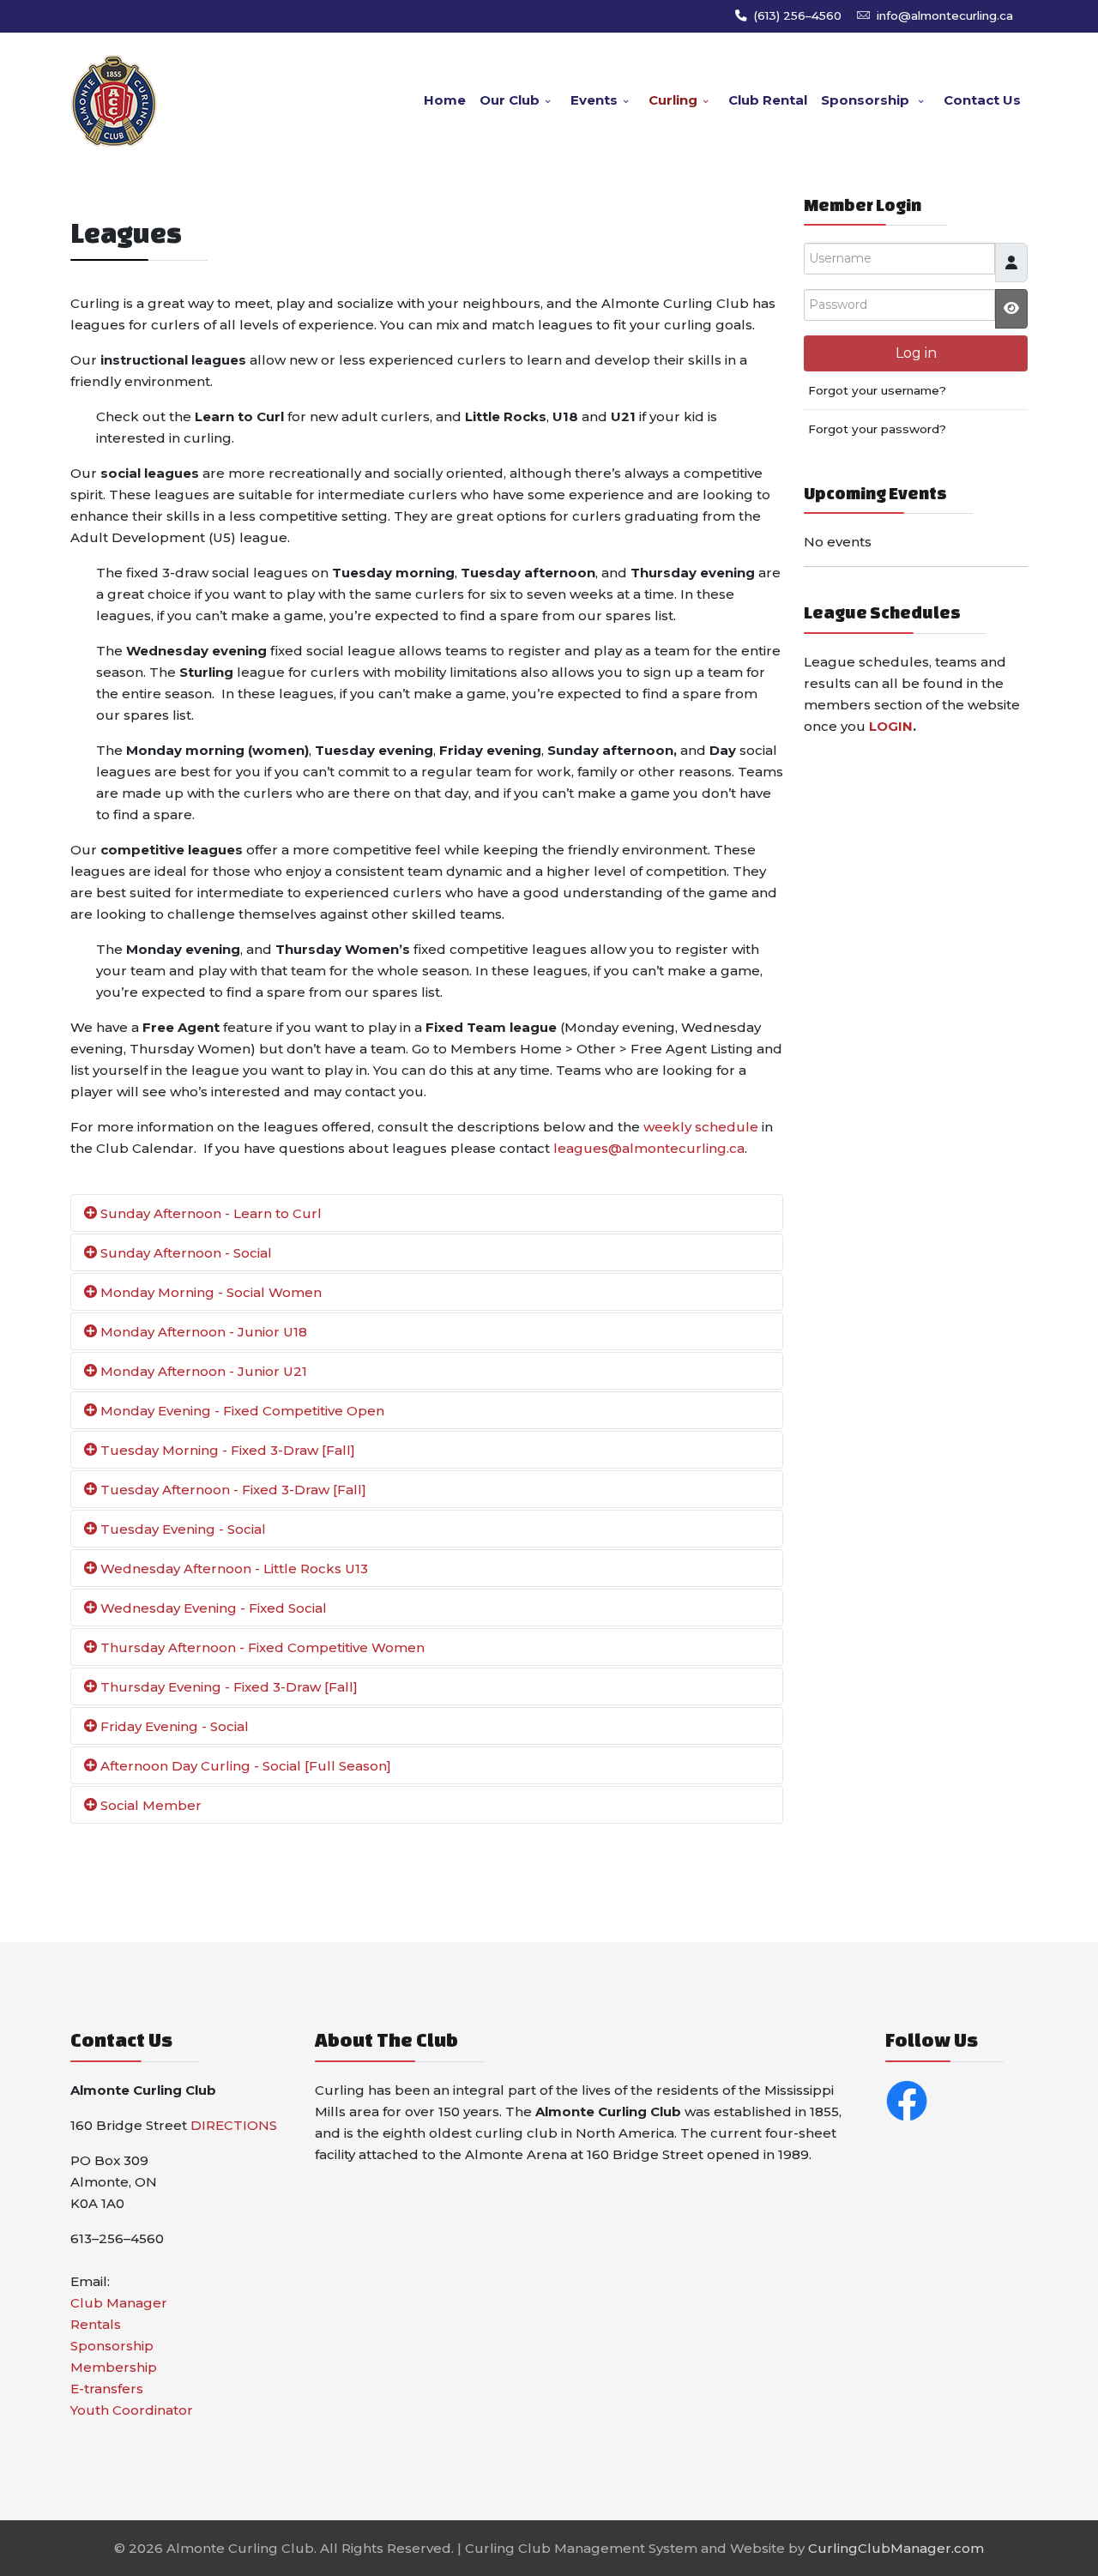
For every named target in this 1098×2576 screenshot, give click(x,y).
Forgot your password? (877, 429)
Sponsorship (867, 100)
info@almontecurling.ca (945, 15)
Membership (114, 2367)
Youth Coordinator (132, 2410)
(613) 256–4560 (797, 15)
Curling (673, 100)
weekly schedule (701, 1127)
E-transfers (107, 2389)
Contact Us (982, 100)
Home (445, 100)
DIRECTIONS (234, 2125)
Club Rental (768, 100)
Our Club (510, 100)
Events (594, 100)
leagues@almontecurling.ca (649, 1148)
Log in (916, 353)
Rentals (96, 2324)
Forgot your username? (877, 390)
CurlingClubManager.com (896, 2548)
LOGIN (891, 726)
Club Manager (119, 2303)
